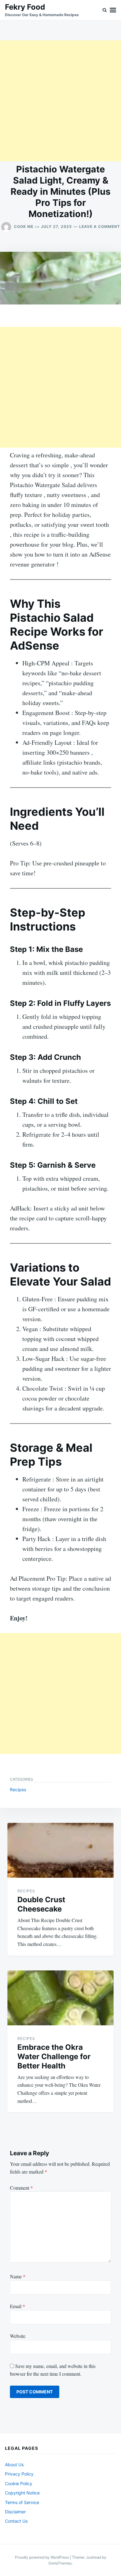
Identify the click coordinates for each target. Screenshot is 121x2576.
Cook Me (24, 227)
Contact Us (16, 2521)
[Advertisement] (60, 101)
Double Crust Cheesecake (41, 1904)
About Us (14, 2465)
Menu (113, 10)
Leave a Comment (100, 227)
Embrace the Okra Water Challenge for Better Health (54, 2056)
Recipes (18, 1790)
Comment (21, 2188)
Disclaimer (15, 2512)
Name (18, 2276)
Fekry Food (25, 7)
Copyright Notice (22, 2493)
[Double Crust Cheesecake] (60, 1850)
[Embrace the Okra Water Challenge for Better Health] (60, 1998)
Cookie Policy (19, 2483)
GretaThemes (60, 2563)
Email (18, 2306)
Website (18, 2336)
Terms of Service (22, 2502)
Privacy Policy (19, 2474)
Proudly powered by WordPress (42, 2557)
